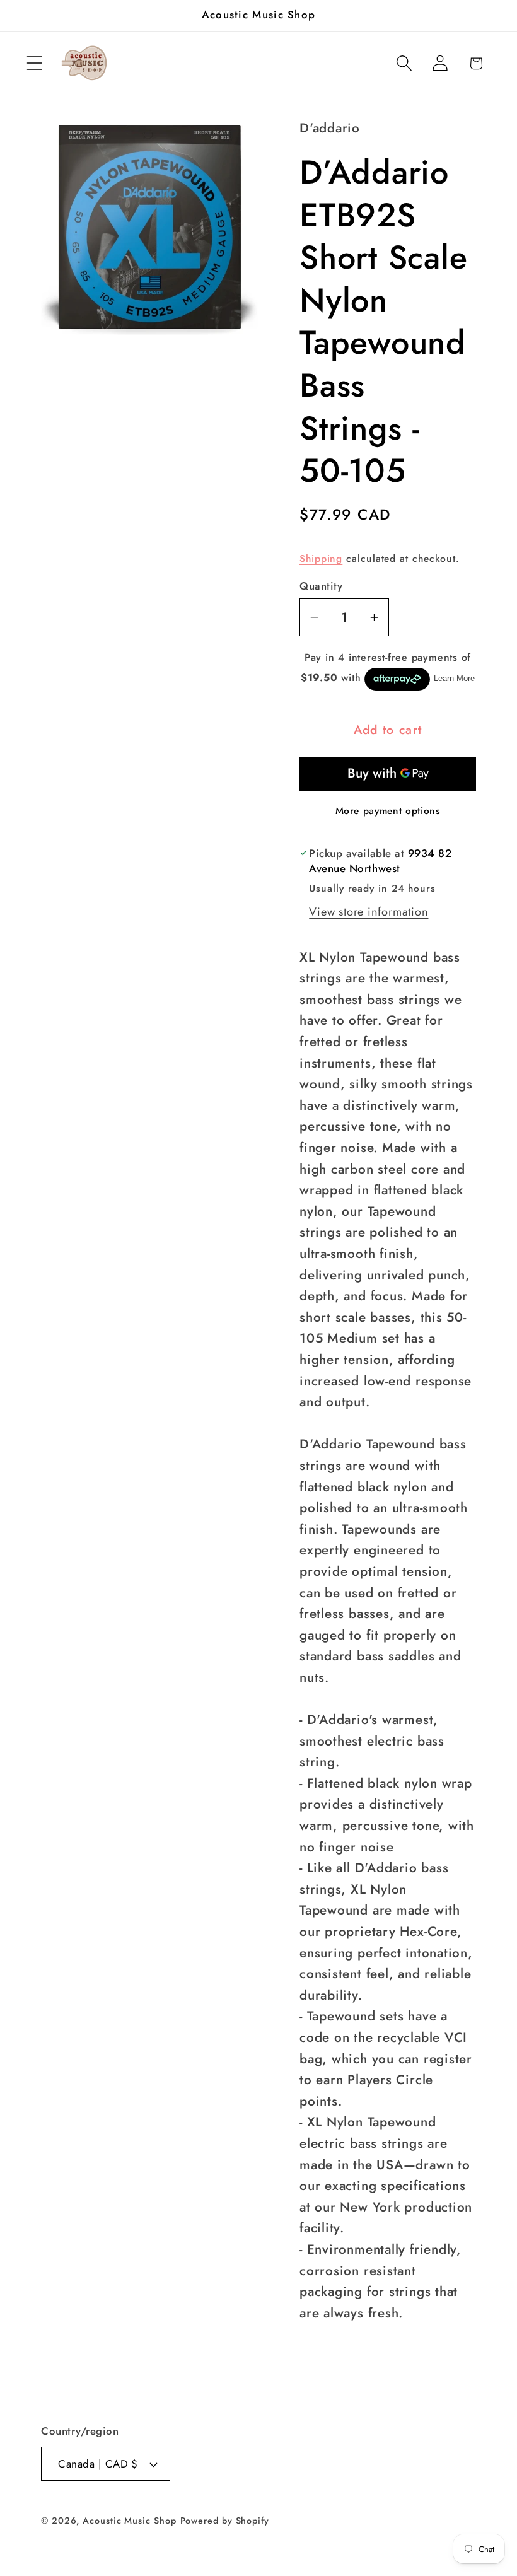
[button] (34, 63)
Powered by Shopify (225, 2521)
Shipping (321, 558)
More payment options (388, 811)
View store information (369, 912)
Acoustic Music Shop (129, 2521)
